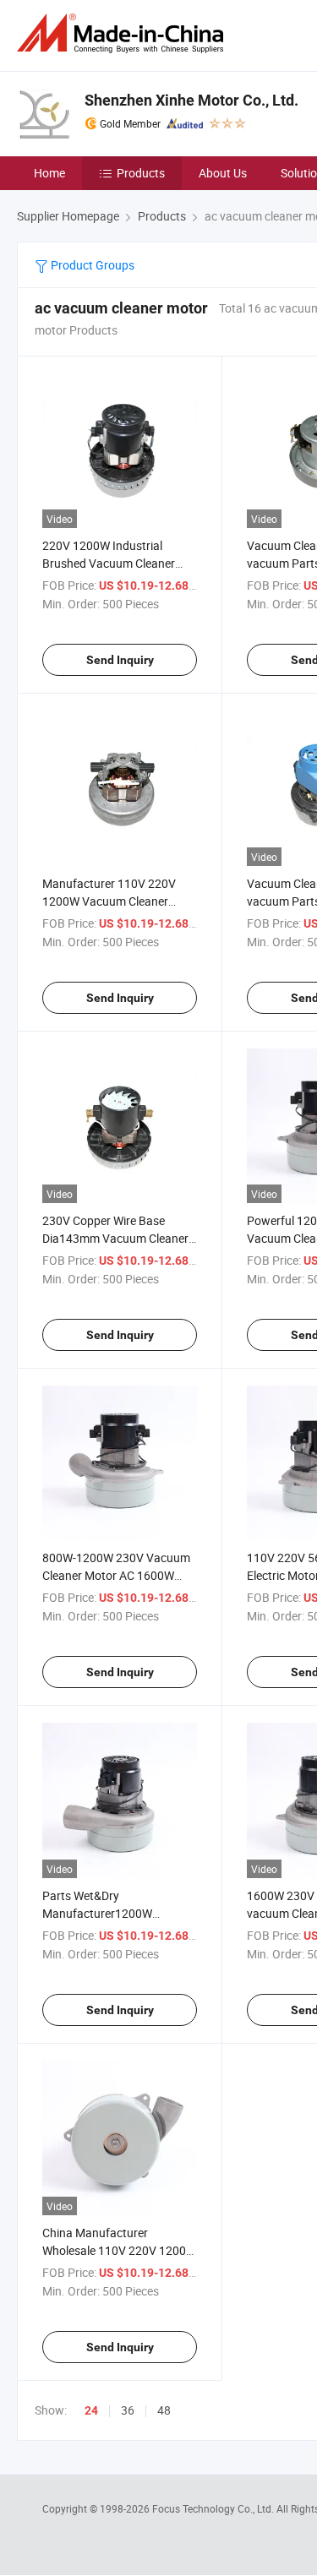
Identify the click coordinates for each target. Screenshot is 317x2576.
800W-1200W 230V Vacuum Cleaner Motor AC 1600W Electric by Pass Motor (116, 1575)
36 (128, 2410)
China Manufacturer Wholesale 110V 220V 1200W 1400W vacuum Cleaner (119, 2250)
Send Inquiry (120, 660)
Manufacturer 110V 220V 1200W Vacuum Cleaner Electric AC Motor (109, 901)
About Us (223, 173)
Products (141, 173)
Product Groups (91, 265)
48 (164, 2410)
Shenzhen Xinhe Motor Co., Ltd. (191, 100)
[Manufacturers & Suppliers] (123, 33)
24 (91, 2410)
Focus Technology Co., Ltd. (214, 2508)
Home (49, 173)
